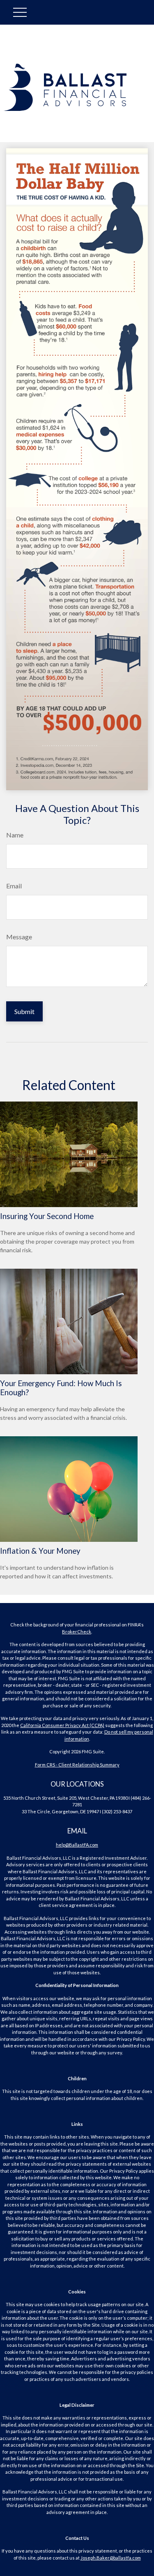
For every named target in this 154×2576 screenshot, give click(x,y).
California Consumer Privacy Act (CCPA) (62, 1725)
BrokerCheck (77, 1632)
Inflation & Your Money (40, 1551)
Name (15, 835)
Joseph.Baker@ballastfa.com (111, 2558)
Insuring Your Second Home (47, 1216)
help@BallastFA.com (77, 1845)
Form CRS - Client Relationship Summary (77, 1765)
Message (19, 937)
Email (14, 886)
